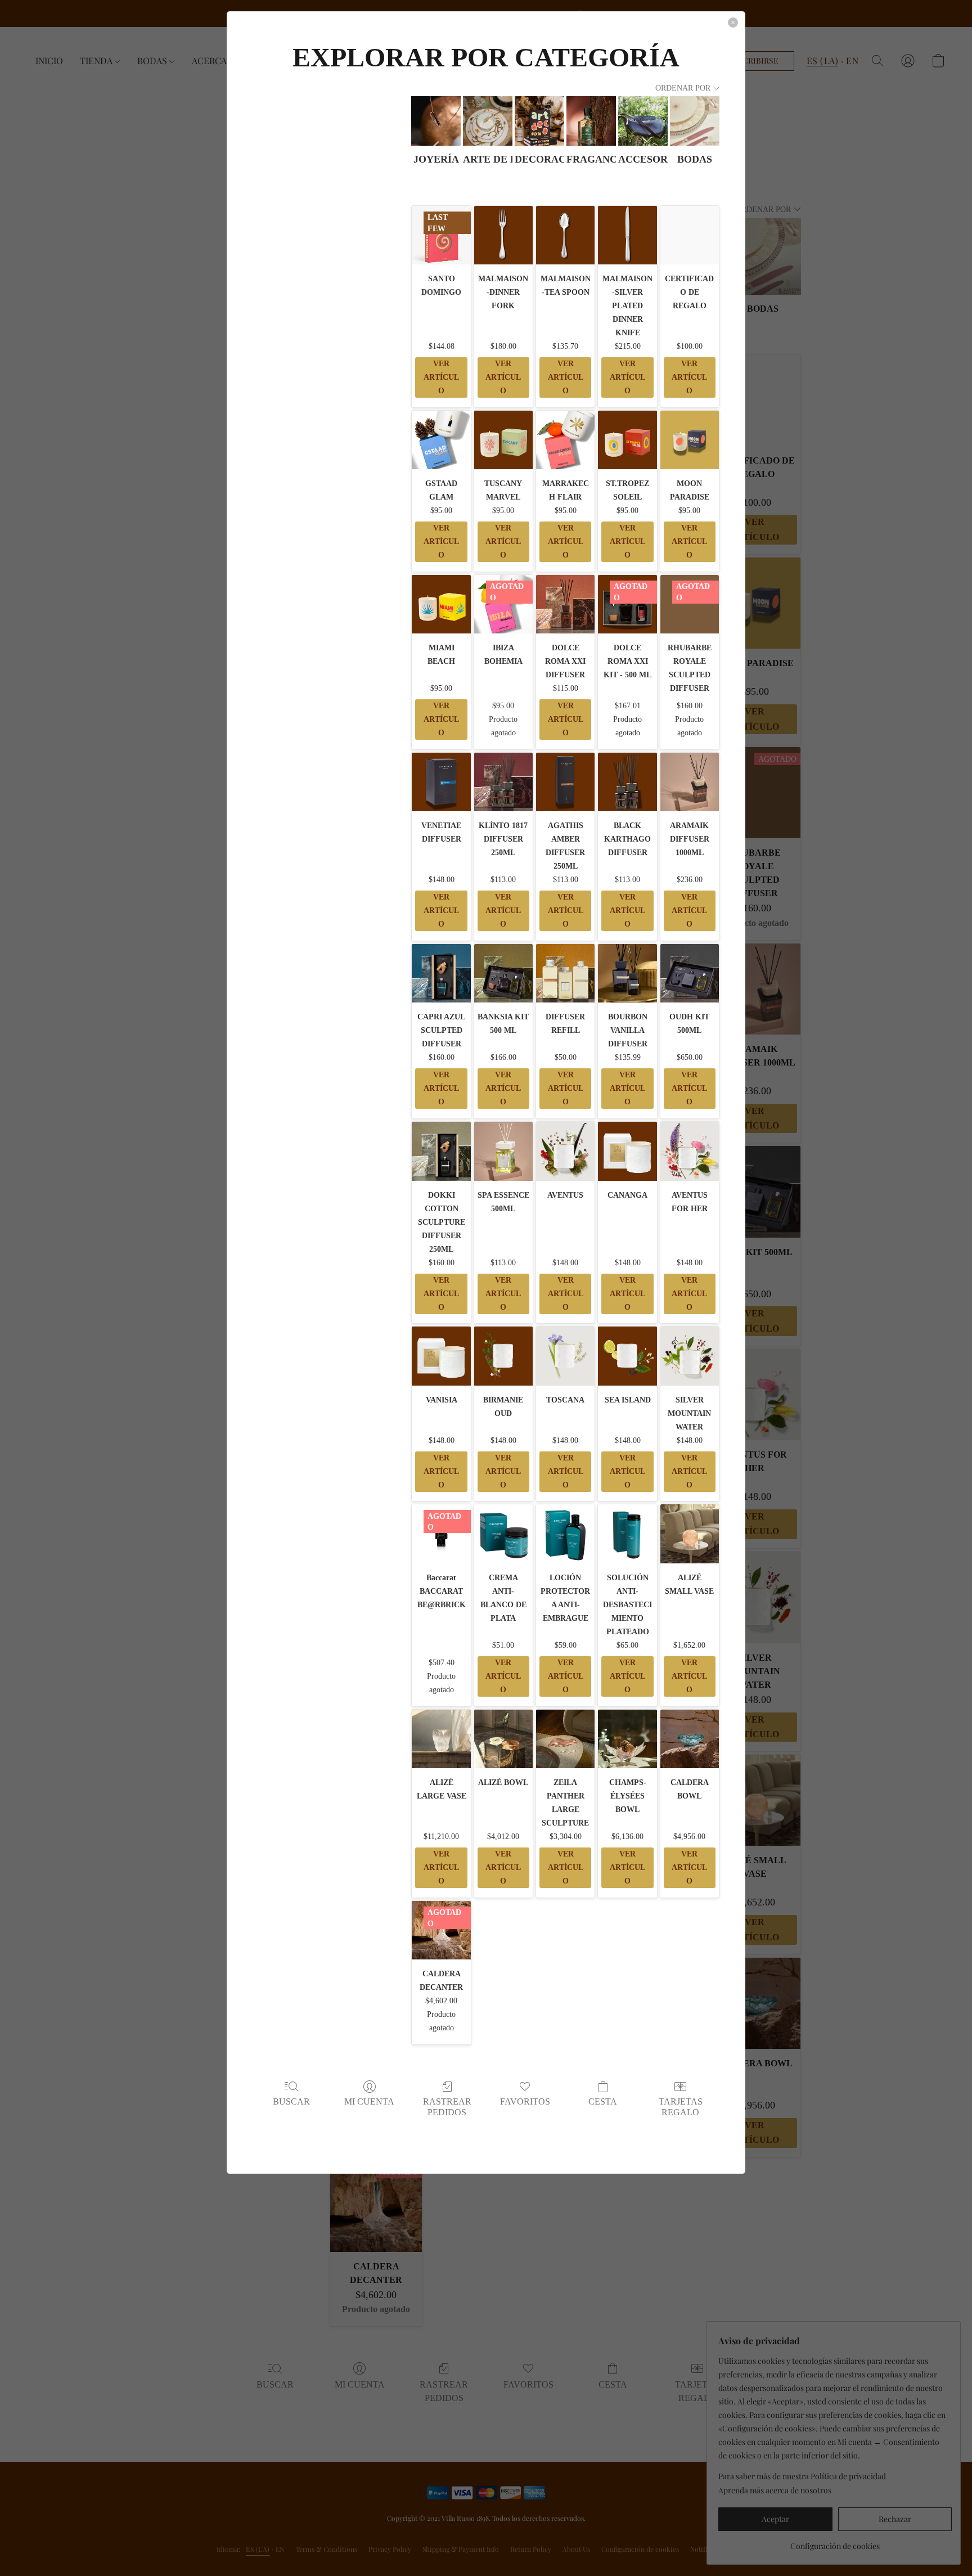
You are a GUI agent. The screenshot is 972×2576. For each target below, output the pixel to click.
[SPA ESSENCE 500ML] (503, 1151)
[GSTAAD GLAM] (441, 440)
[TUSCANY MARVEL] (503, 440)
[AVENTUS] (565, 1151)
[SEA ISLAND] (627, 1356)
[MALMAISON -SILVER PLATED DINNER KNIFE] (627, 235)
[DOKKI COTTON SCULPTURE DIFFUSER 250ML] (441, 1151)
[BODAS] (695, 121)
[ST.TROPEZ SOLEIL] (627, 440)
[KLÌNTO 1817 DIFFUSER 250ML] (503, 782)
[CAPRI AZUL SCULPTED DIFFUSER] (441, 973)
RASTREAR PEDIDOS (447, 2107)
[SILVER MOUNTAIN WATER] (690, 1356)
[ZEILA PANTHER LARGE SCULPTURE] (565, 1739)
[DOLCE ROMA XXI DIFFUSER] (565, 604)
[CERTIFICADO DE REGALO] (690, 235)
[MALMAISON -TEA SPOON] (565, 235)
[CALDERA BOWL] (690, 1739)
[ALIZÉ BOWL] (503, 1739)
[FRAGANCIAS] (591, 121)
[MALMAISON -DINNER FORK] (503, 235)
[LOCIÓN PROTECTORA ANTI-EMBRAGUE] (565, 1534)
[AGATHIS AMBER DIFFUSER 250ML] (565, 782)
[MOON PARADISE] (690, 440)
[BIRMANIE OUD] (503, 1356)
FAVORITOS (525, 2101)
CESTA (603, 2101)
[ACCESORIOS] (643, 121)
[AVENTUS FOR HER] (690, 1151)
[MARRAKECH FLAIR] (565, 440)
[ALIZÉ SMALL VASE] (690, 1534)
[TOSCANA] (565, 1356)
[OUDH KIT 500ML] (690, 973)
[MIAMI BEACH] (441, 604)
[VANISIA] (441, 1356)
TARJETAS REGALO (681, 2107)
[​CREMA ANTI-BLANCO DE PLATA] (503, 1534)
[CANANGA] (627, 1151)
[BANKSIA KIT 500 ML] (503, 973)
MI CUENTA (369, 2101)
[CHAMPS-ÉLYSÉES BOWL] (627, 1739)
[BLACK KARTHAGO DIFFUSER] (627, 782)
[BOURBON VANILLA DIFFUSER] (627, 973)
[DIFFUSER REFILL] (565, 973)
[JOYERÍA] (436, 121)
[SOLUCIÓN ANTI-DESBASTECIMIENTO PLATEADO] (627, 1534)
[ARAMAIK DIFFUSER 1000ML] (690, 782)
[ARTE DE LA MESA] (488, 121)
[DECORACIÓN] (539, 121)
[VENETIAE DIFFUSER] (441, 782)
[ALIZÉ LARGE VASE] (441, 1739)
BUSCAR (291, 2101)
